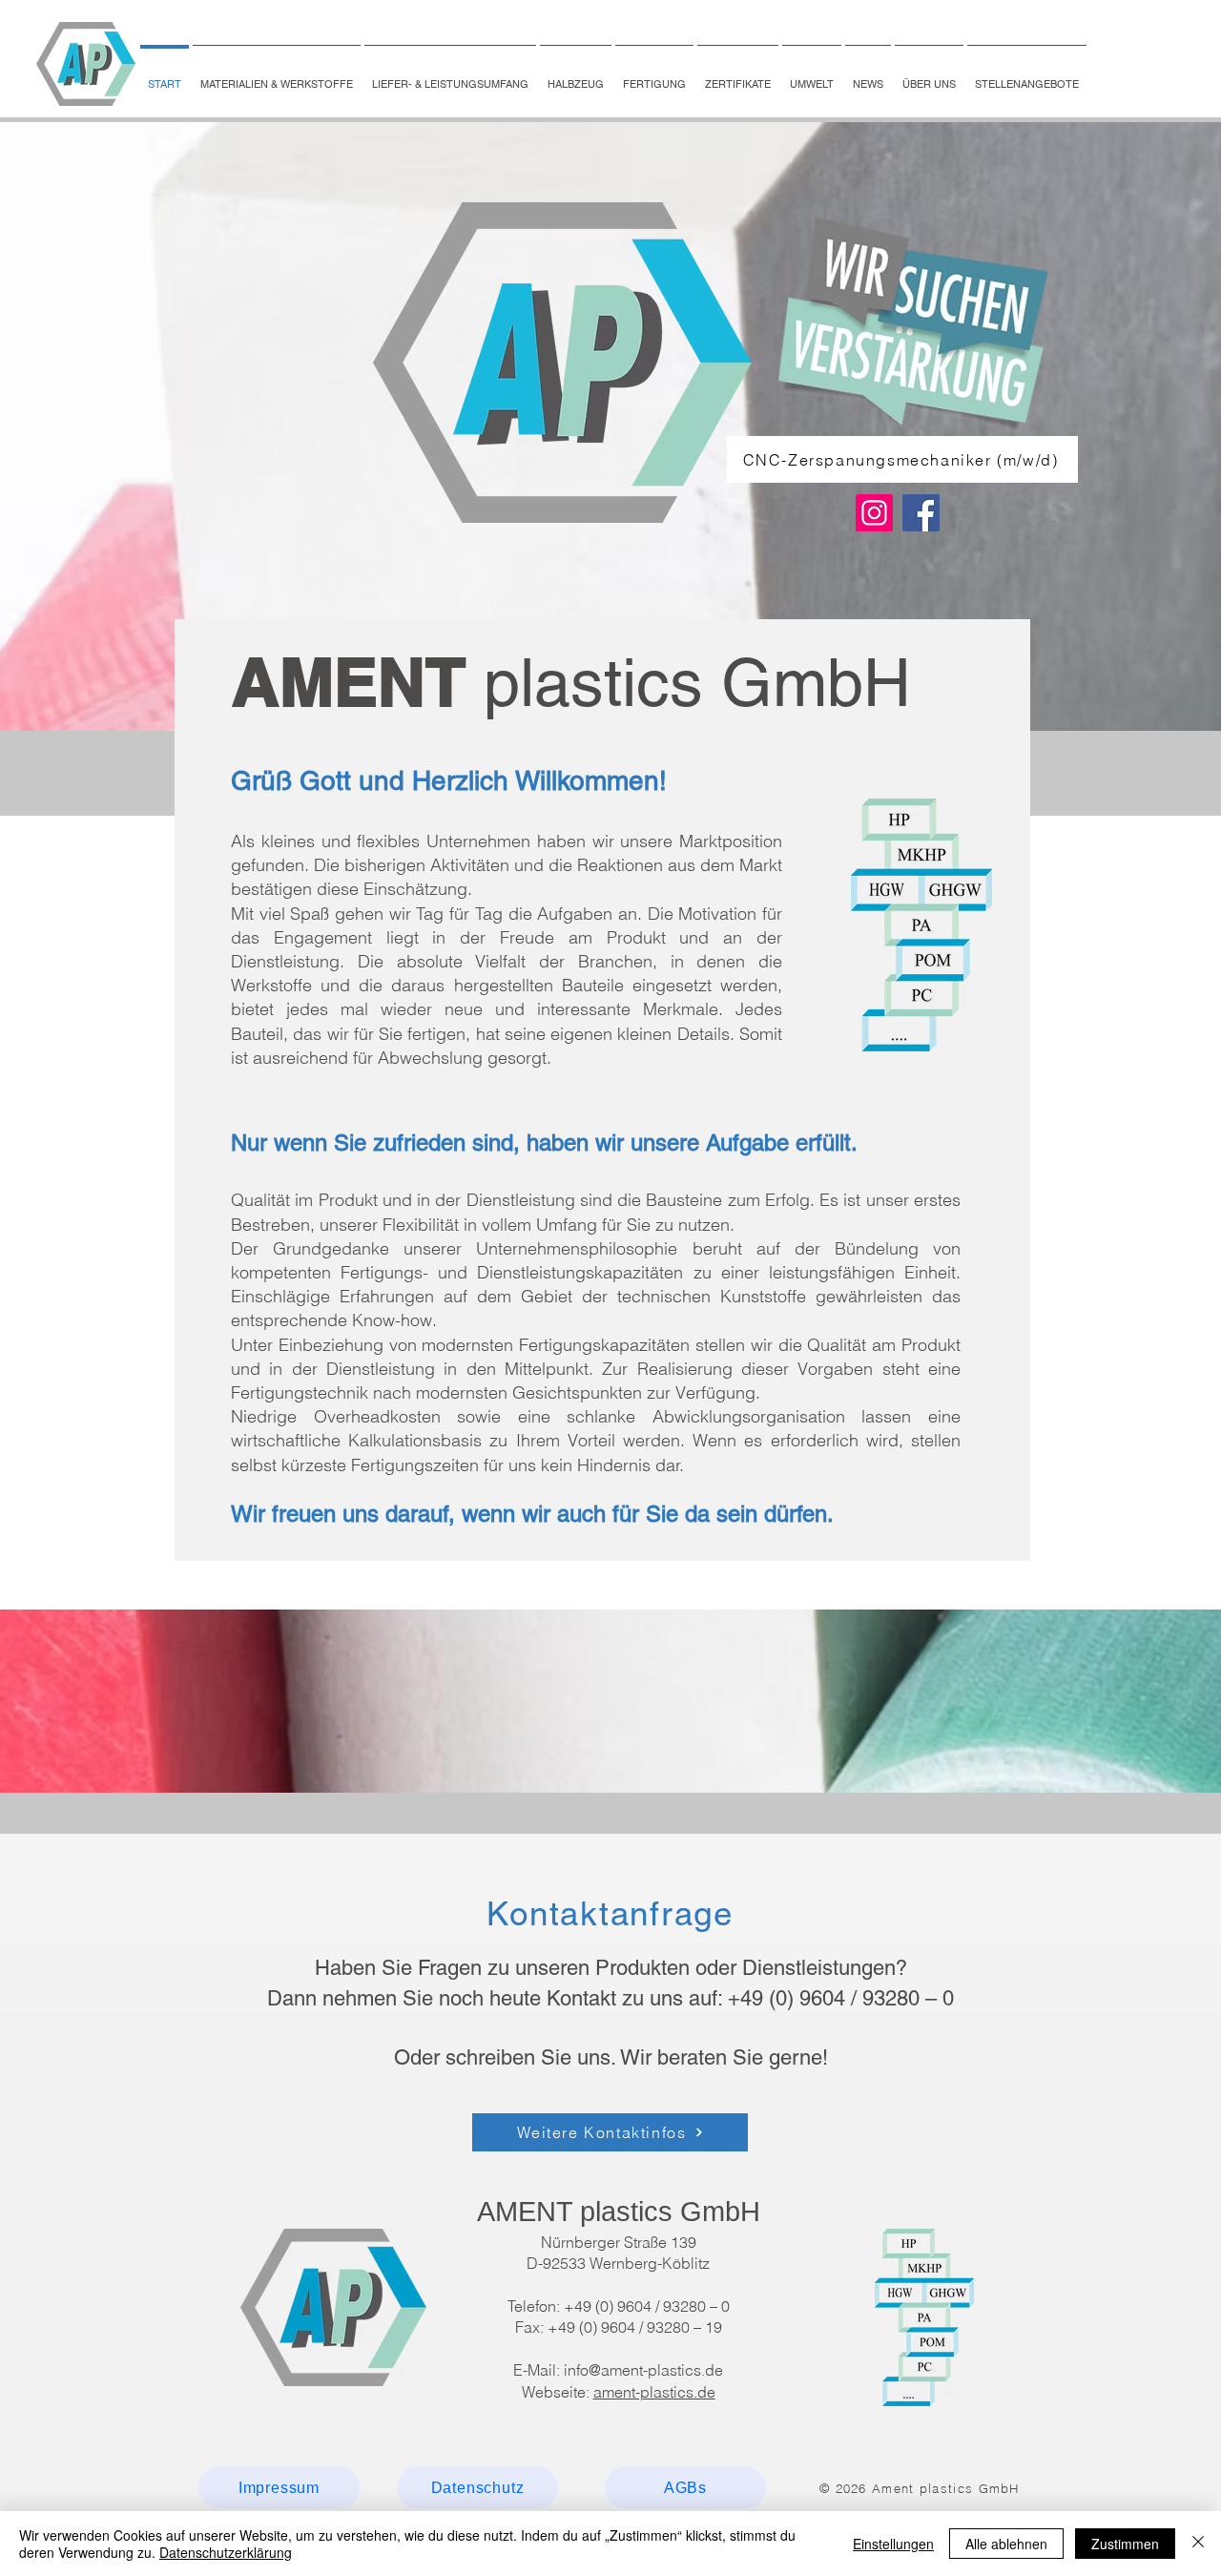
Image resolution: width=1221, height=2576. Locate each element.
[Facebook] (921, 513)
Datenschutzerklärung (226, 2552)
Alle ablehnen (1006, 2544)
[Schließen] (1198, 2544)
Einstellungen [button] (893, 2544)
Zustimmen (1125, 2544)
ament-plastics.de (654, 2392)
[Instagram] (874, 513)
